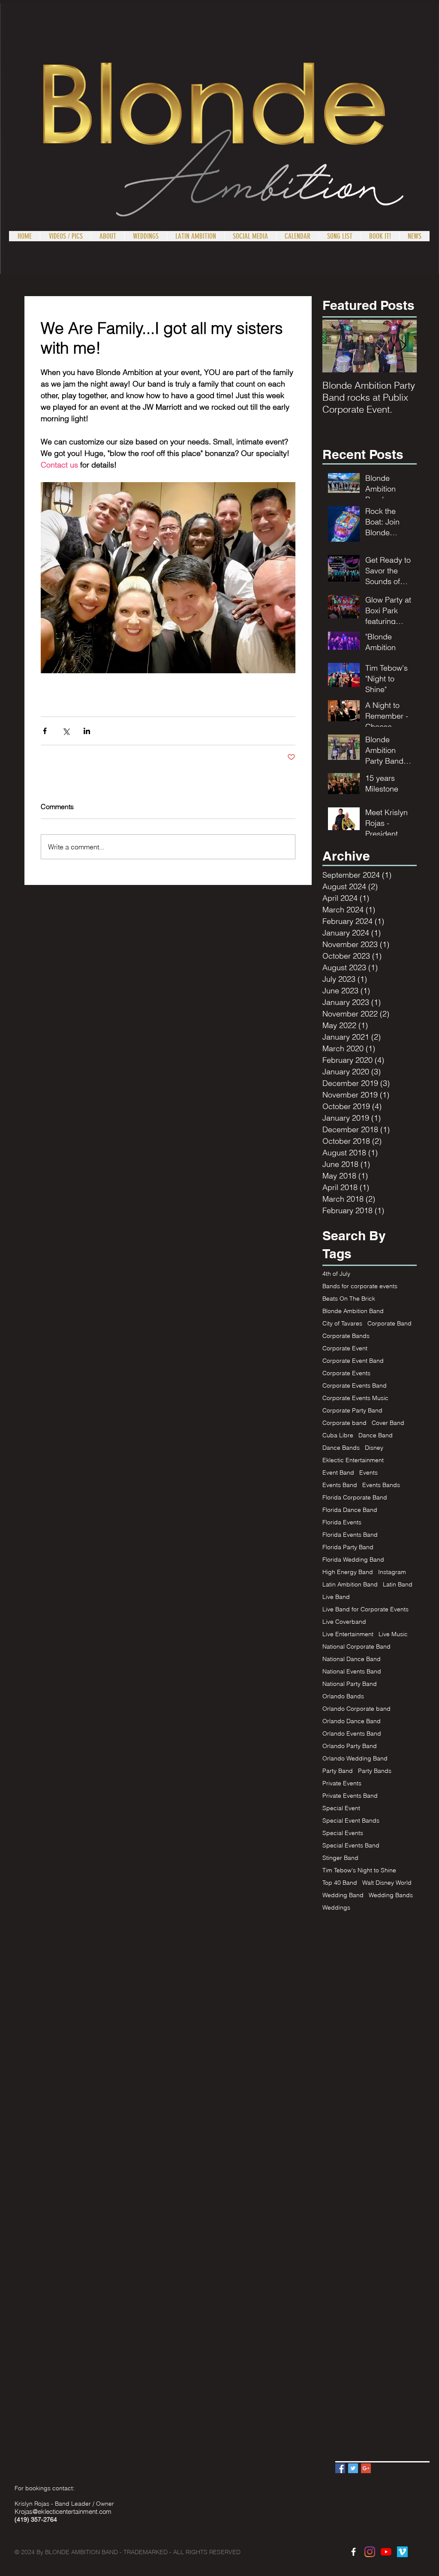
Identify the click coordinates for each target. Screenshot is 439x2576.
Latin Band (398, 1585)
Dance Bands (341, 1448)
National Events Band (352, 1672)
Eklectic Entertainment (353, 1460)
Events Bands (381, 1485)
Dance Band (376, 1435)
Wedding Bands (391, 1895)
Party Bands (375, 1771)
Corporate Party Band (352, 1411)
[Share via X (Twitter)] (66, 731)
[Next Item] (403, 346)
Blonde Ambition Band (353, 1311)
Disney (374, 1448)
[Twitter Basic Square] (353, 2468)
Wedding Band (343, 1895)
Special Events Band (351, 1846)
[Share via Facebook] (45, 731)
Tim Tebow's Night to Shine (359, 1870)
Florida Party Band (348, 1547)
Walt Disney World (387, 1883)
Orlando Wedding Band (355, 1759)
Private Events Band (350, 1796)
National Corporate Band (356, 1647)
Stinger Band (340, 1858)
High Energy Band (348, 1572)
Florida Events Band (350, 1535)
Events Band (340, 1485)
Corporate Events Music (355, 1398)
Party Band (338, 1771)
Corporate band (344, 1423)
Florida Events (342, 1522)
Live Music (393, 1634)
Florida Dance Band (350, 1510)
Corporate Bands (346, 1336)
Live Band (336, 1597)
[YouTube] (386, 2552)
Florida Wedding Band (353, 1560)
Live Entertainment (348, 1634)
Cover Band (388, 1423)
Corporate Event (345, 1348)
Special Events (343, 1833)
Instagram (392, 1572)
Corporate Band (389, 1324)
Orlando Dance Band (352, 1721)
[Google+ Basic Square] (366, 2468)
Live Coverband (344, 1622)
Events (368, 1473)
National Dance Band (352, 1659)
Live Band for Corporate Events (365, 1609)
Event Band (338, 1473)
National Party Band (350, 1684)
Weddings (336, 1908)
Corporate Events (346, 1373)
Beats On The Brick (349, 1299)
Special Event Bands (351, 1821)
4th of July (336, 1274)
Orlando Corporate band (356, 1709)
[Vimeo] (402, 2552)
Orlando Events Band (352, 1734)
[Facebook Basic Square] (340, 2468)
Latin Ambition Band (350, 1585)
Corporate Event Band (353, 1361)
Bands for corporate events (360, 1286)
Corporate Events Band (355, 1386)
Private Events (342, 1783)
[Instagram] (370, 2552)
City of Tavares (342, 1324)
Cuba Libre (338, 1435)
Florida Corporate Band (355, 1498)
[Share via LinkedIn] (87, 731)
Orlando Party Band (350, 1746)
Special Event (341, 1808)
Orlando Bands (343, 1696)
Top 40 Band (340, 1883)
